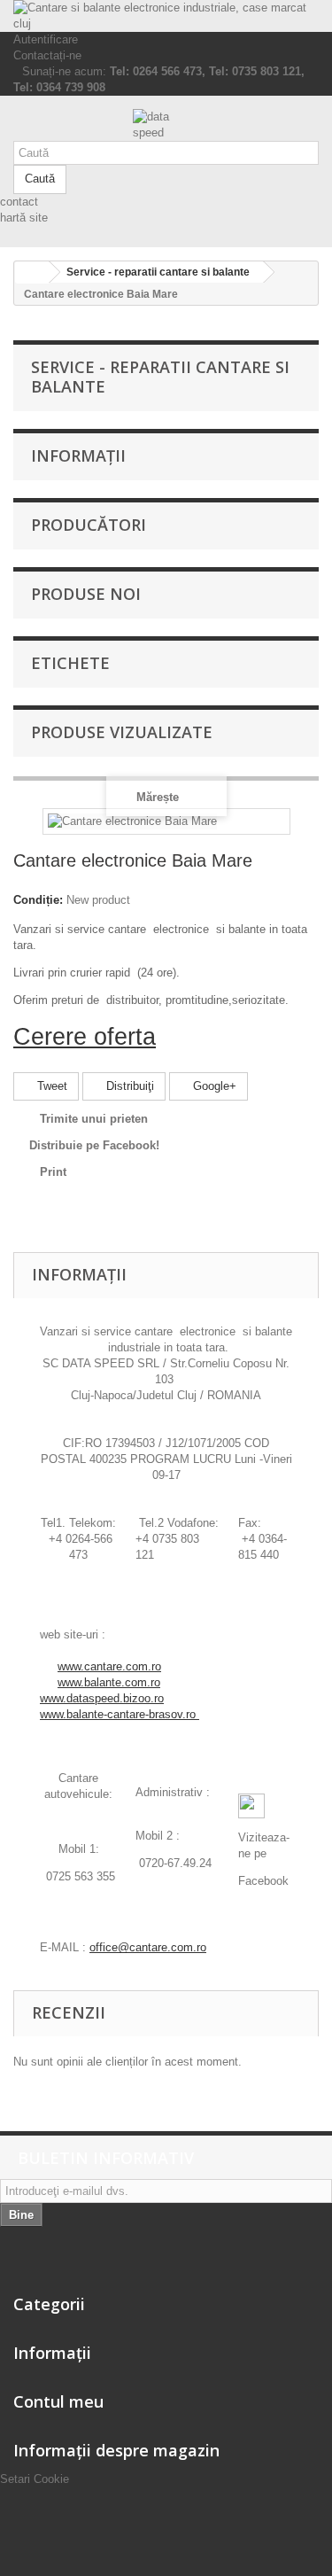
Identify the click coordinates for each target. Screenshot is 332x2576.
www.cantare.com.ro (109, 1666)
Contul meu (58, 2401)
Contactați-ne (47, 55)
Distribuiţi (128, 1086)
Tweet (50, 1086)
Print (53, 1172)
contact (19, 202)
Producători (89, 525)
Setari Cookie (35, 2479)
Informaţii (78, 455)
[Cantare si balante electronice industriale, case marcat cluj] (166, 16)
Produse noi (86, 594)
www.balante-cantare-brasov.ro (120, 1714)
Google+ (213, 1086)
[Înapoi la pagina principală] (32, 272)
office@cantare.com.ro (148, 1947)
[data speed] (166, 125)
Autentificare (46, 39)
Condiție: (38, 900)
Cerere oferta (85, 1037)
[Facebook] (251, 1806)
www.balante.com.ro (109, 1682)
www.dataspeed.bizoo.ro (102, 1698)
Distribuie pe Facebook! (94, 1145)
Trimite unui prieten (94, 1119)
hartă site (24, 218)
